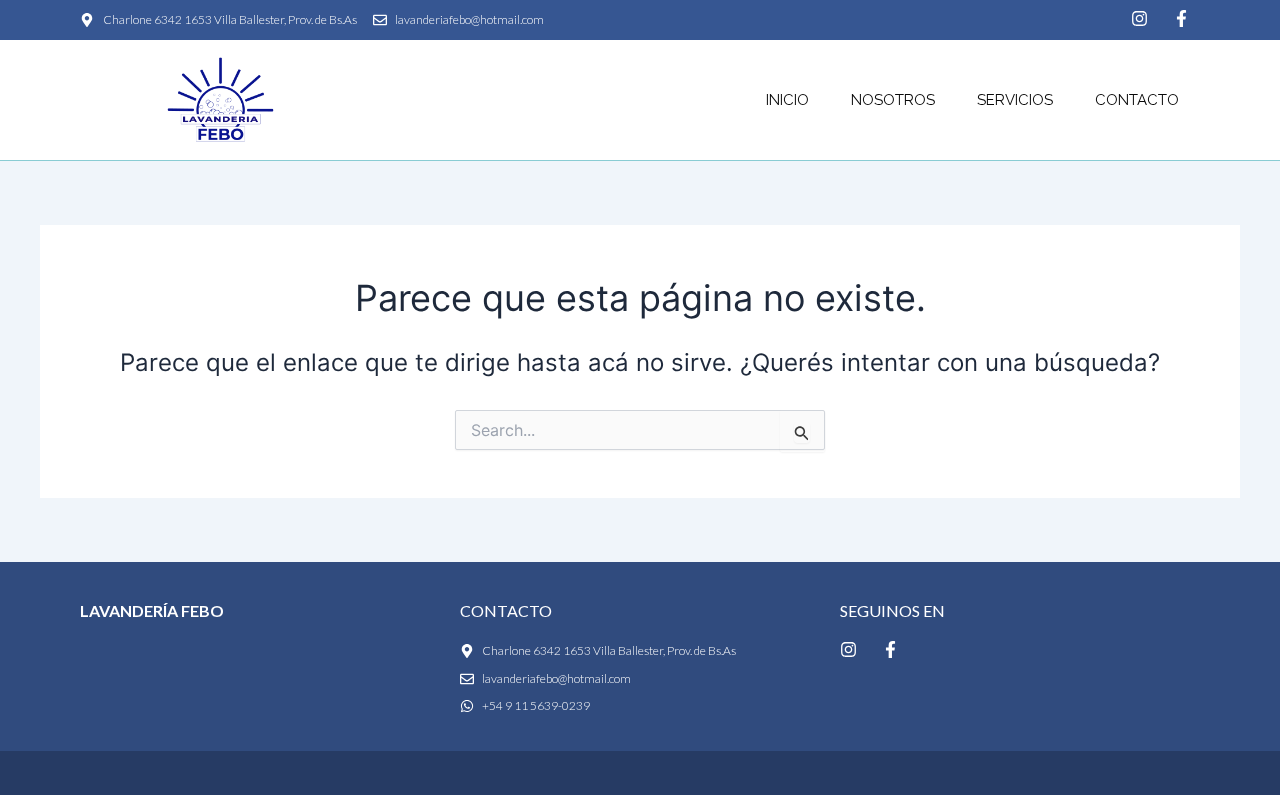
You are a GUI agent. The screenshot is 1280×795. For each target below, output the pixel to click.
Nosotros (893, 100)
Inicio (787, 100)
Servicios (1015, 100)
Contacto (1137, 100)
